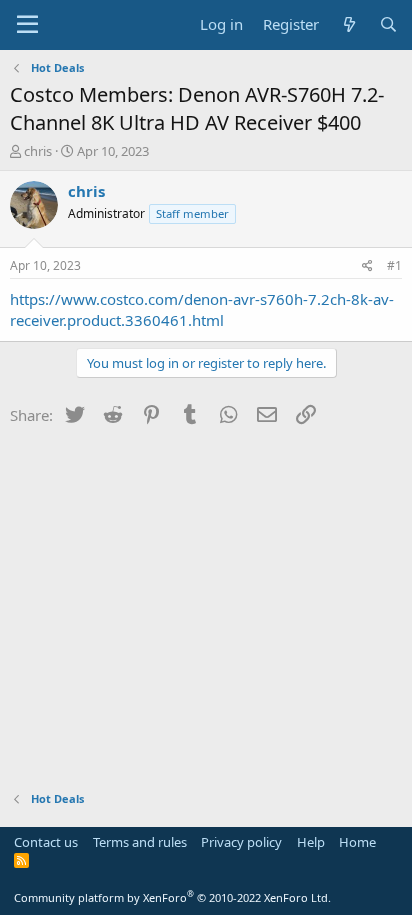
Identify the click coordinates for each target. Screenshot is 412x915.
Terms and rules (140, 842)
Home (357, 842)
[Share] (367, 266)
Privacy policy (241, 842)
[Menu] (27, 25)
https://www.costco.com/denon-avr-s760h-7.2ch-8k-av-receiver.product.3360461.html (202, 309)
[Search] (388, 24)
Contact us (46, 842)
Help (311, 842)
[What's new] (348, 24)
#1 (394, 265)
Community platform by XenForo (172, 897)
